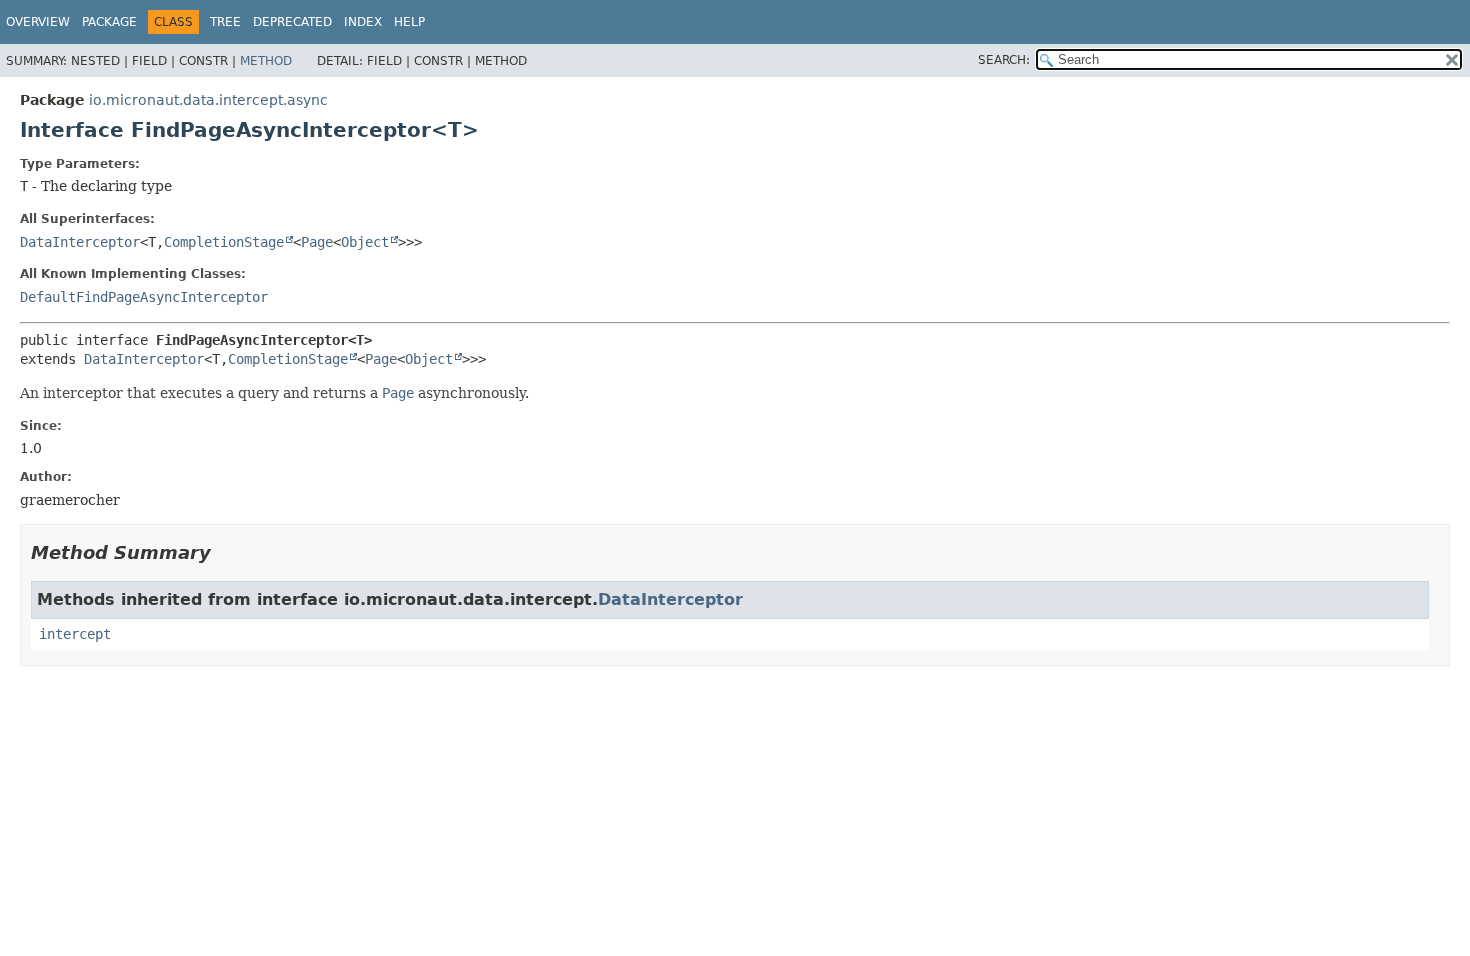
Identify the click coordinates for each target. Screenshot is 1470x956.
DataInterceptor (80, 242)
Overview (38, 22)
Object (365, 242)
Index (363, 22)
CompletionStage (224, 242)
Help (409, 22)
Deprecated (292, 22)
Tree (225, 22)
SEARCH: (1004, 60)
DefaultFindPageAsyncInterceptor (144, 297)
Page (317, 242)
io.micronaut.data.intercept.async (208, 100)
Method (266, 61)
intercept (75, 634)
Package (109, 22)
